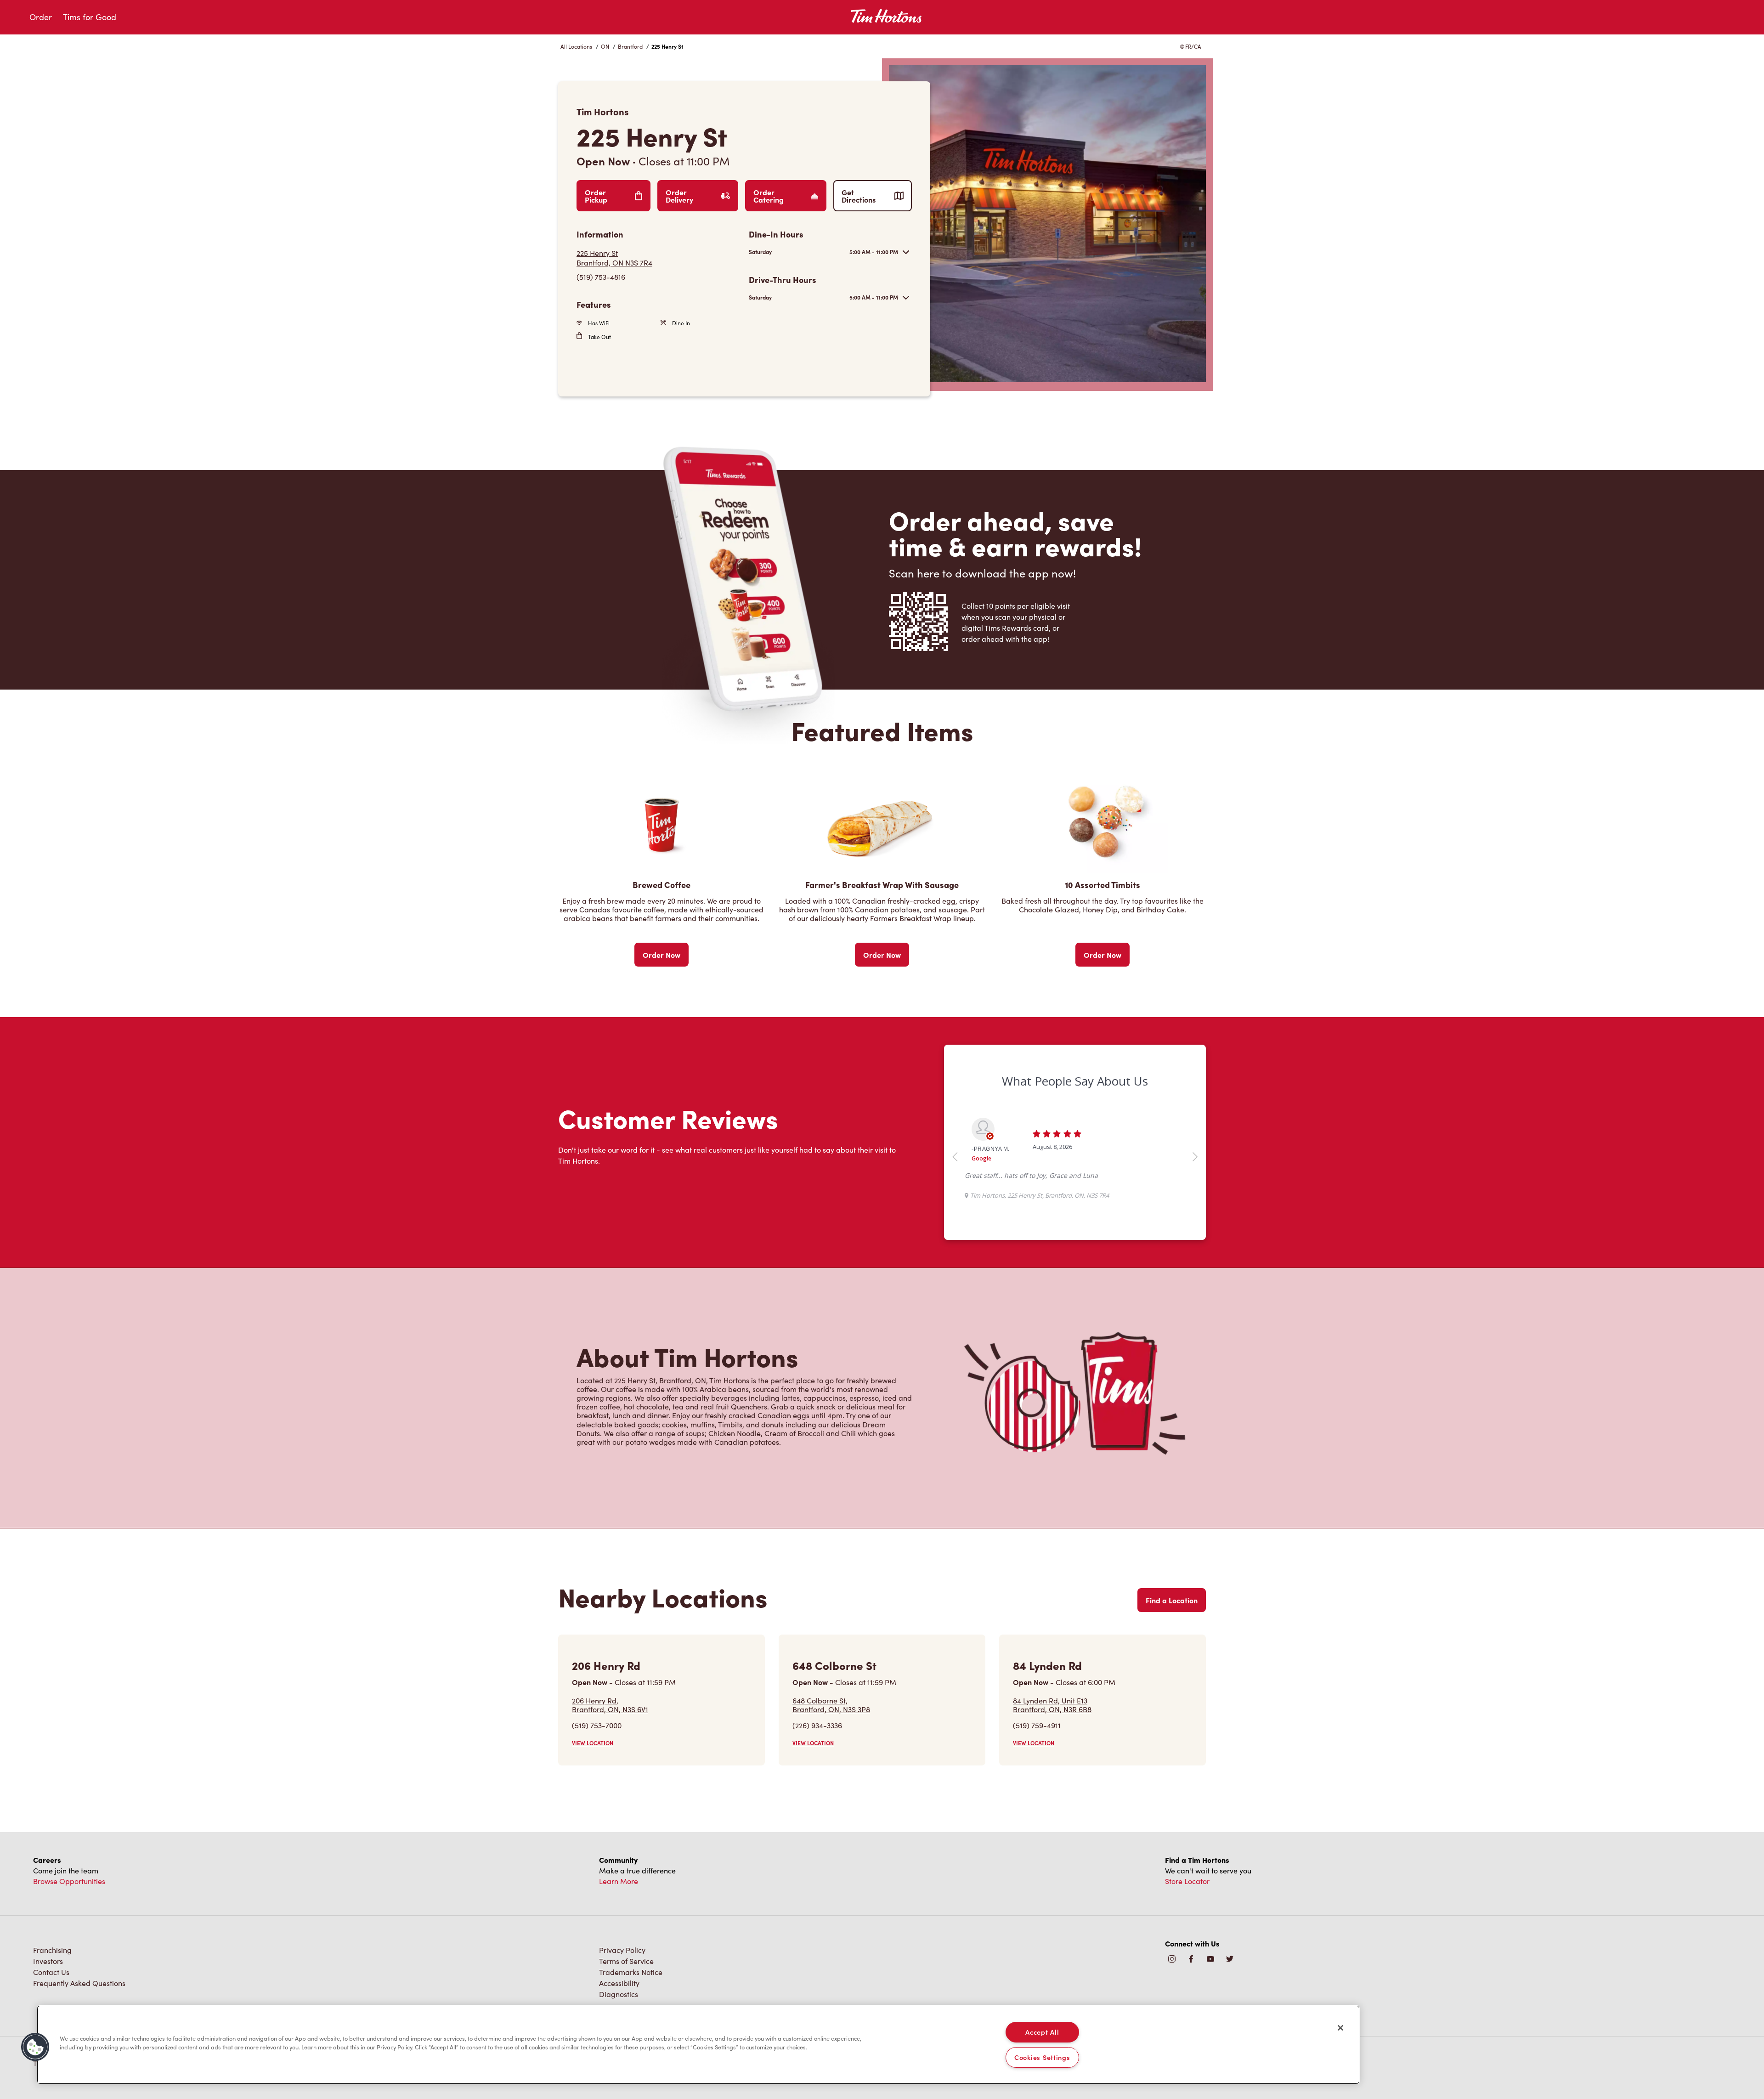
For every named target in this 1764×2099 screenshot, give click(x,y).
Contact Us (51, 1998)
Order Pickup (596, 196)
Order (41, 17)
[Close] (1340, 2028)
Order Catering (769, 196)
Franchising (52, 1976)
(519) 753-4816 (601, 277)
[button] (35, 2047)
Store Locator (1187, 1907)
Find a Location (1172, 1626)
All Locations (576, 46)
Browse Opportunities (69, 1907)
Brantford (630, 46)
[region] (698, 2045)
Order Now (661, 955)
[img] (1230, 1985)
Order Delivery (679, 196)
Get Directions (859, 196)
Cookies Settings (1042, 2057)
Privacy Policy (622, 1976)
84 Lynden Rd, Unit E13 (1052, 1731)
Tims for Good (90, 17)
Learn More (619, 1907)
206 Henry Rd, (610, 1731)
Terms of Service (626, 1987)
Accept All (1042, 2032)
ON (605, 46)
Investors (48, 1987)
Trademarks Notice (631, 1998)
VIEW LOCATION (593, 1769)
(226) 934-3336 (817, 1751)
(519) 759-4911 (1037, 1751)
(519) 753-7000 (597, 1751)
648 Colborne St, (831, 1731)
